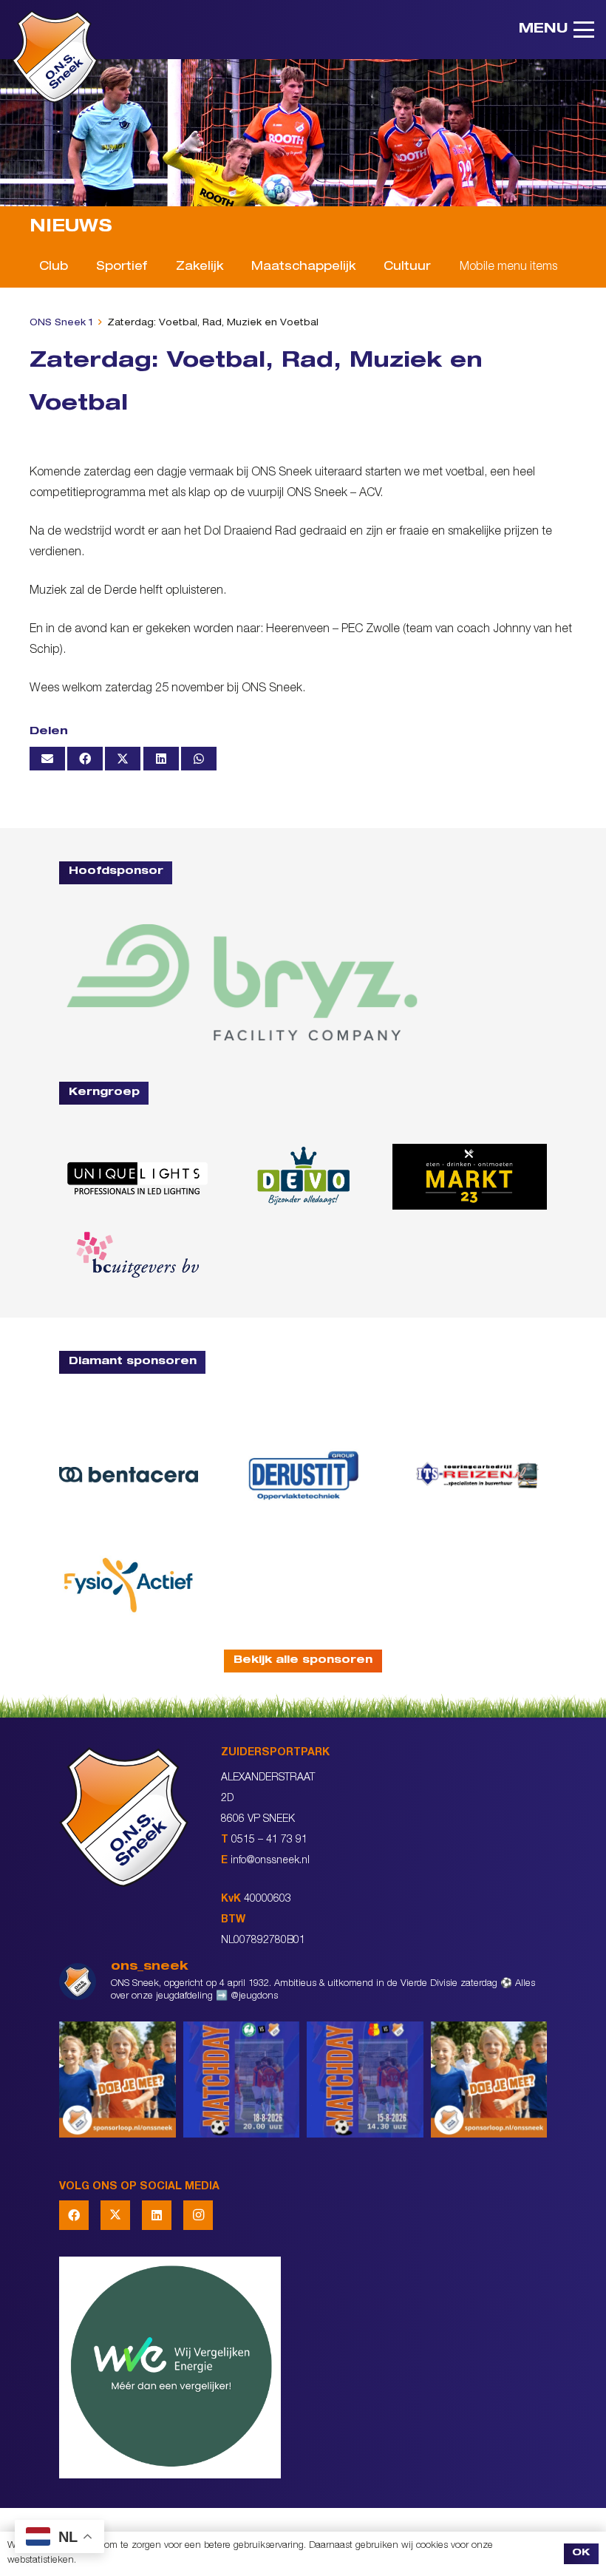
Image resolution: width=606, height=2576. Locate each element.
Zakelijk (200, 268)
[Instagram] (198, 2215)
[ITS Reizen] (477, 1475)
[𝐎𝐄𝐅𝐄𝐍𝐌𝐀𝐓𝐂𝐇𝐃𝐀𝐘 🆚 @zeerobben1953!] (242, 2080)
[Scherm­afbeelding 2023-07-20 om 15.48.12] (303, 1475)
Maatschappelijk (303, 268)
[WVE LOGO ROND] (303, 2367)
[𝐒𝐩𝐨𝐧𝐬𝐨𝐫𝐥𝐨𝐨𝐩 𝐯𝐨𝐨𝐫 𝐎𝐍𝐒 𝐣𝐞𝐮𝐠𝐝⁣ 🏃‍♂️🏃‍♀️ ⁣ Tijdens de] (118, 2080)
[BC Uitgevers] (136, 1255)
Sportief (122, 268)
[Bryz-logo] (242, 983)
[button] (556, 30)
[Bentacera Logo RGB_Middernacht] (129, 1475)
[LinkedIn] (157, 2215)
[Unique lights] (136, 1177)
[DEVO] (303, 1177)
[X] (115, 2215)
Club (54, 268)
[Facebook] (74, 2215)
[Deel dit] (85, 759)
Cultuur (407, 268)
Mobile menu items (508, 268)
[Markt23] (470, 1177)
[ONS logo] (55, 57)
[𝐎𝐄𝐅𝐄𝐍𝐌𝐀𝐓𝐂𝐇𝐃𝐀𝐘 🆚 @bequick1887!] (365, 2080)
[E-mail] (47, 759)
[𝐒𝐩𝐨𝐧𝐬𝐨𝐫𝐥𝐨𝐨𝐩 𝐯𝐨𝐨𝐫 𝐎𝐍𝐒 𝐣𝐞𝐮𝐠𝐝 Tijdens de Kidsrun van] (489, 2080)
